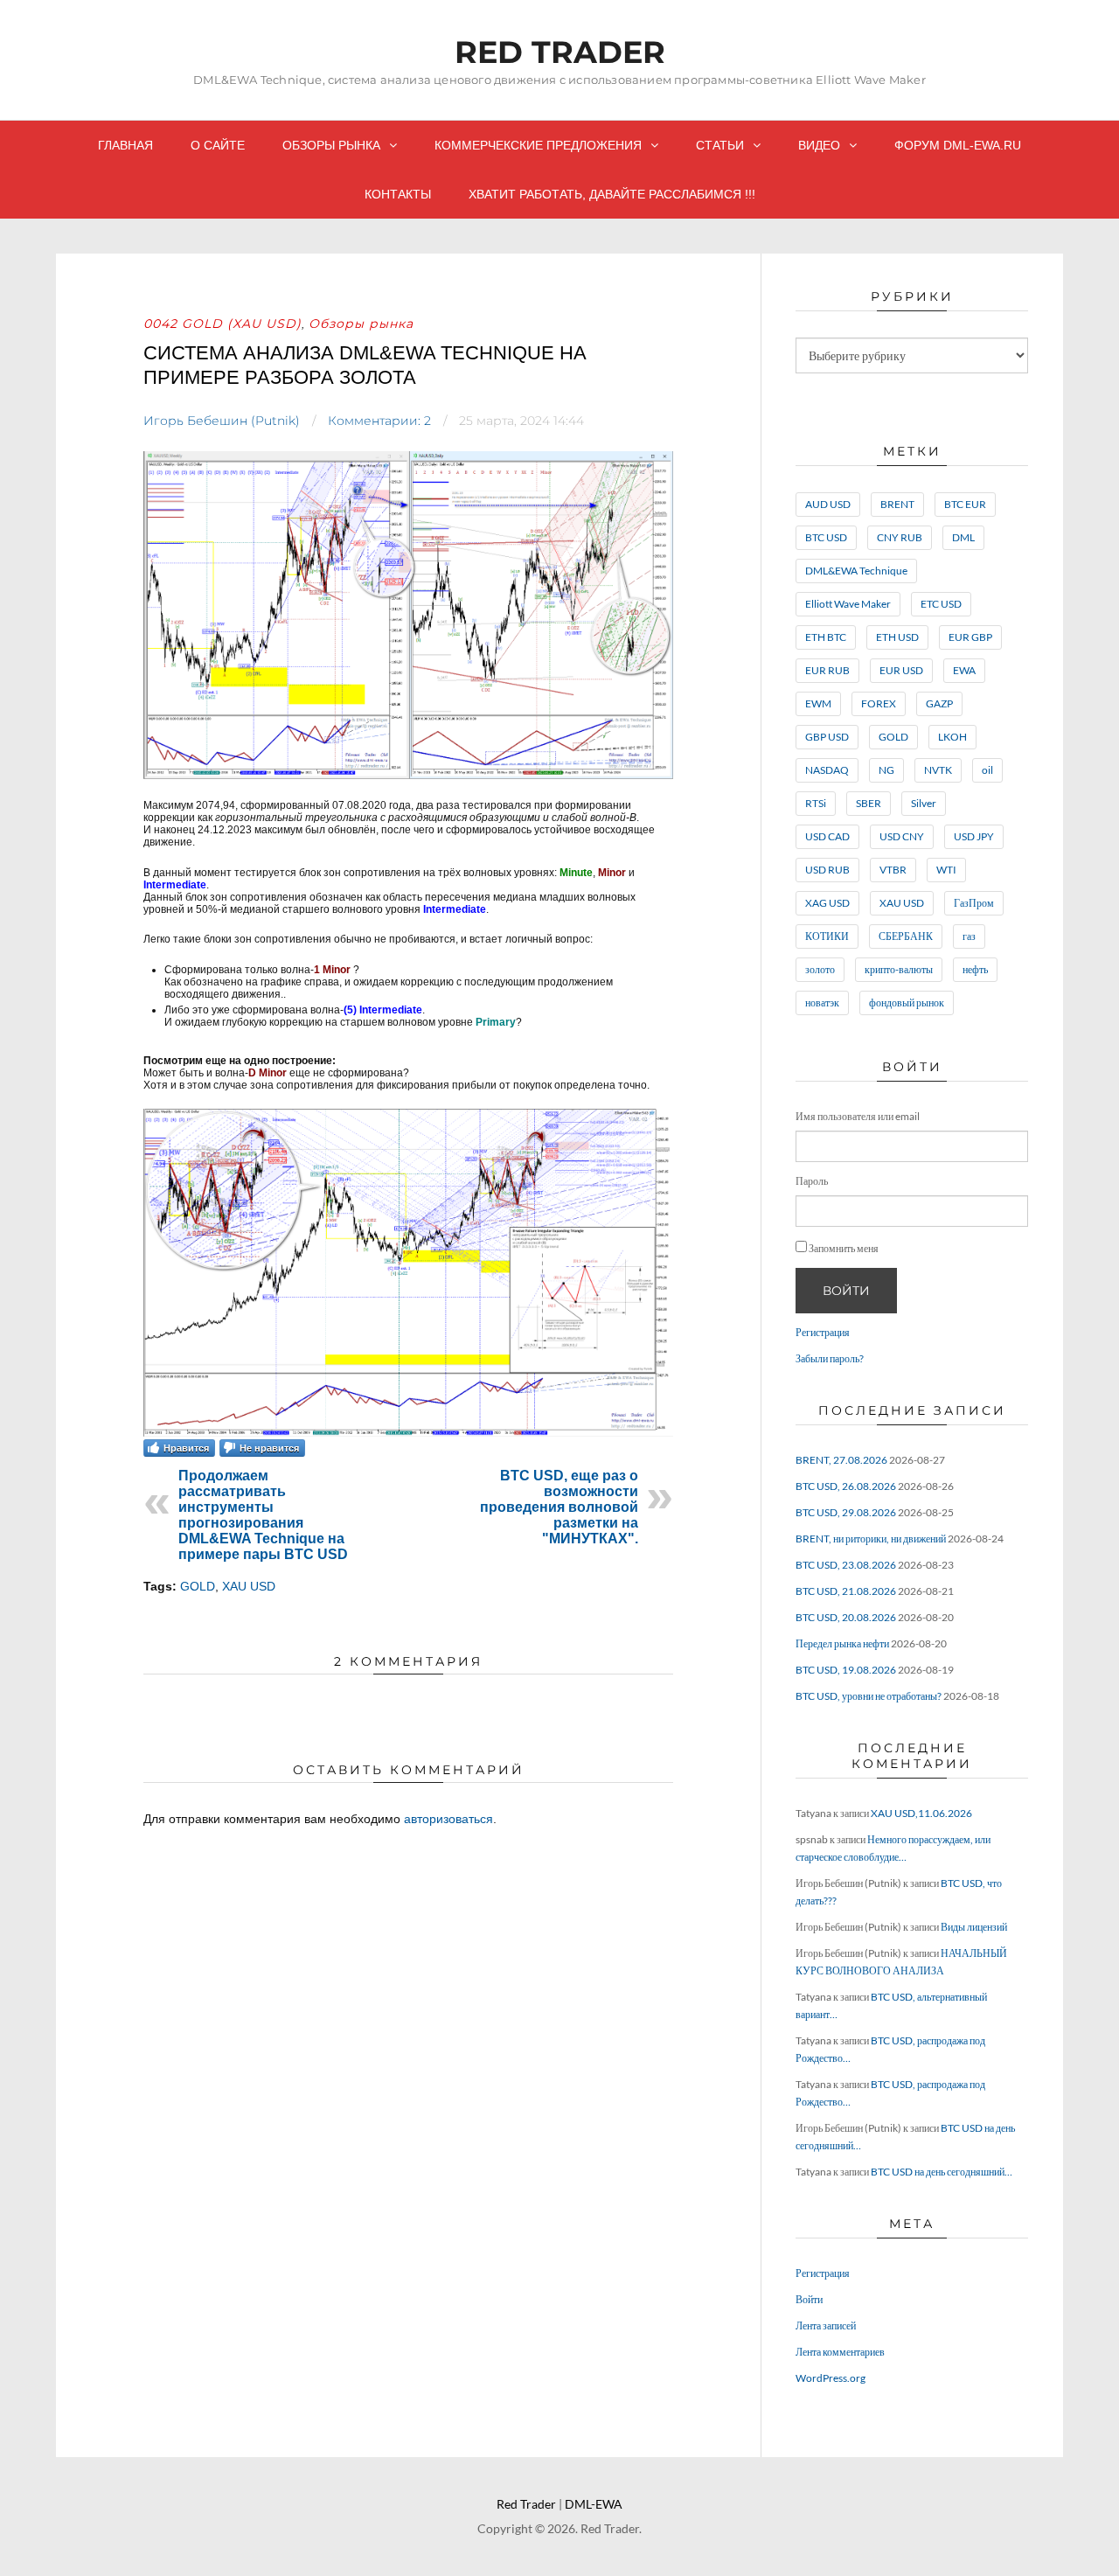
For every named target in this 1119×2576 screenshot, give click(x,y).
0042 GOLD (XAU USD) (222, 324)
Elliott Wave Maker (848, 604)
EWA (964, 670)
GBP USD (827, 737)
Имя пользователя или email (858, 1116)
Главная (125, 145)
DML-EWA (594, 2504)
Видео (819, 145)
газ (969, 936)
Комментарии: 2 (379, 421)
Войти (846, 1291)
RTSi (816, 803)
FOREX (879, 703)
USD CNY (902, 836)
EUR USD (901, 670)
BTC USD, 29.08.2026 (846, 1512)
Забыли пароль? (830, 1358)
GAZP (939, 703)
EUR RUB (827, 670)
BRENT (897, 504)
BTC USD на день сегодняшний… (942, 2172)
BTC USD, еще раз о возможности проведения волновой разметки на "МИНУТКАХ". (559, 1507)
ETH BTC (826, 637)
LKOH (952, 737)
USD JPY (974, 836)
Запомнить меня (844, 1248)
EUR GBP (970, 637)
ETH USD (897, 637)
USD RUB (827, 870)
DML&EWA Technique (856, 571)
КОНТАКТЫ (398, 194)
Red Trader (560, 52)
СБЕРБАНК (906, 936)
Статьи (720, 145)
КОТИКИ (827, 936)
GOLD (198, 1586)
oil (987, 770)
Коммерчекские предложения (538, 145)
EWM (818, 703)
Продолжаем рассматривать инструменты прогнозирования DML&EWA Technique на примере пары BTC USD (263, 1515)
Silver (924, 803)
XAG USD (827, 903)
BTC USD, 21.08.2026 (846, 1591)
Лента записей (826, 2325)
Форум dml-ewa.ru (958, 145)
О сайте (218, 145)
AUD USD (828, 504)
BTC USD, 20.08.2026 (846, 1617)
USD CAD (827, 836)
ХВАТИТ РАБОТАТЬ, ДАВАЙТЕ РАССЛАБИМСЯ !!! (612, 194)
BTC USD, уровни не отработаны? (869, 1696)
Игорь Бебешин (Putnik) (222, 421)
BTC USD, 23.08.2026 (846, 1565)
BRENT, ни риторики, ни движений (871, 1539)
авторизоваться (448, 1819)
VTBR (893, 870)
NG (886, 770)
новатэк (822, 1003)
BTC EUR (965, 504)
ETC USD (941, 604)
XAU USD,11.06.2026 (921, 1813)
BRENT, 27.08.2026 (841, 1460)
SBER (869, 803)
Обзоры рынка (331, 145)
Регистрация (823, 1332)
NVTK (938, 770)
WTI (946, 870)
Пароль (812, 1181)
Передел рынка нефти (842, 1643)
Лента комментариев (840, 2352)
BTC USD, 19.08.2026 (846, 1670)
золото (820, 969)
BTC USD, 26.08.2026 (846, 1486)
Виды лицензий (974, 1927)
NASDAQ (827, 770)
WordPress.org (831, 2378)
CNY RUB (900, 537)
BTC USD (826, 537)
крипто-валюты (899, 969)
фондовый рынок (907, 1003)
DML (963, 537)
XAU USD (249, 1586)
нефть (975, 969)
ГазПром (974, 903)
